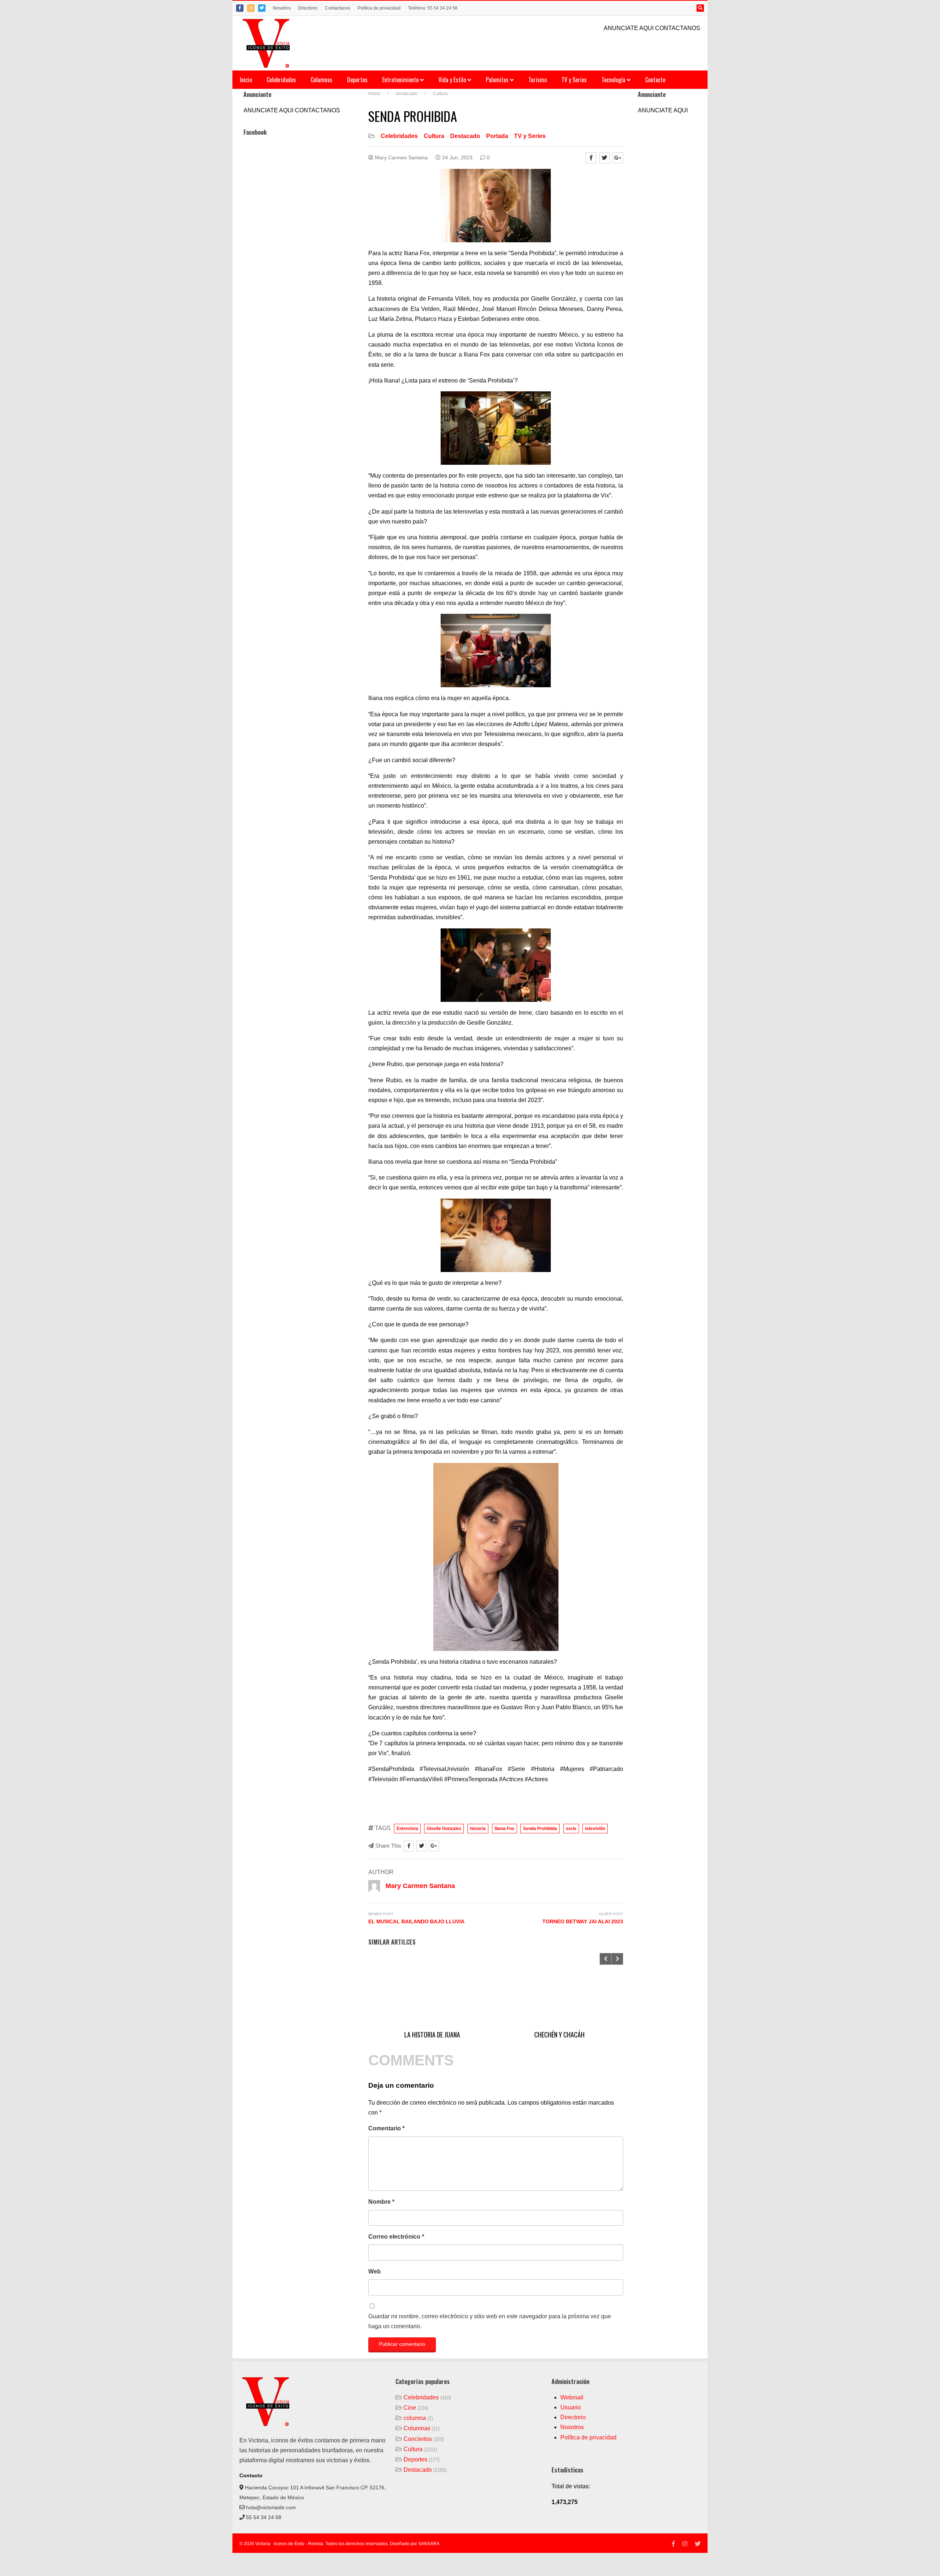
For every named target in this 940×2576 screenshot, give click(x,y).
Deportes (357, 80)
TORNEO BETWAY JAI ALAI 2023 (583, 1921)
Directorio (308, 8)
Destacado (465, 136)
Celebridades (281, 80)
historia (478, 1829)
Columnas (321, 80)
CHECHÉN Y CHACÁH (559, 2035)
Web (375, 2271)
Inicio (246, 80)
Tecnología (614, 80)
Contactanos (338, 8)
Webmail (572, 2397)
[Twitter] (262, 8)
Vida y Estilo (453, 80)
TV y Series (574, 80)
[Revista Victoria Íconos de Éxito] (267, 43)
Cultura (434, 136)
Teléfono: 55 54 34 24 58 (433, 8)
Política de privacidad (379, 8)
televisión (595, 1829)
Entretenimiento (401, 80)
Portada (497, 136)
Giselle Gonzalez (444, 1829)
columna (415, 2418)
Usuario (571, 2407)
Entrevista (407, 1829)
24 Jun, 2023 (457, 157)
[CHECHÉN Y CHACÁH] (559, 1990)
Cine (410, 2408)
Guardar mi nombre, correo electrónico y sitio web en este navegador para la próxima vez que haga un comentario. (490, 2321)
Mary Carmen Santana (401, 157)
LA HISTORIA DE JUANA (432, 2035)
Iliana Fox (505, 1829)
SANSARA (429, 2544)
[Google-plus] (618, 158)
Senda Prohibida (540, 1829)
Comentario (386, 2128)
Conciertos (418, 2439)
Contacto (655, 80)
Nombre (381, 2202)
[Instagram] (251, 8)
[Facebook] (240, 8)
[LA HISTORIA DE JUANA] (432, 1990)
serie (571, 1829)
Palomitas (498, 80)
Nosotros (282, 8)
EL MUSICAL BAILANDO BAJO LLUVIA (416, 1921)
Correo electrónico (396, 2237)
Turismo (538, 80)
